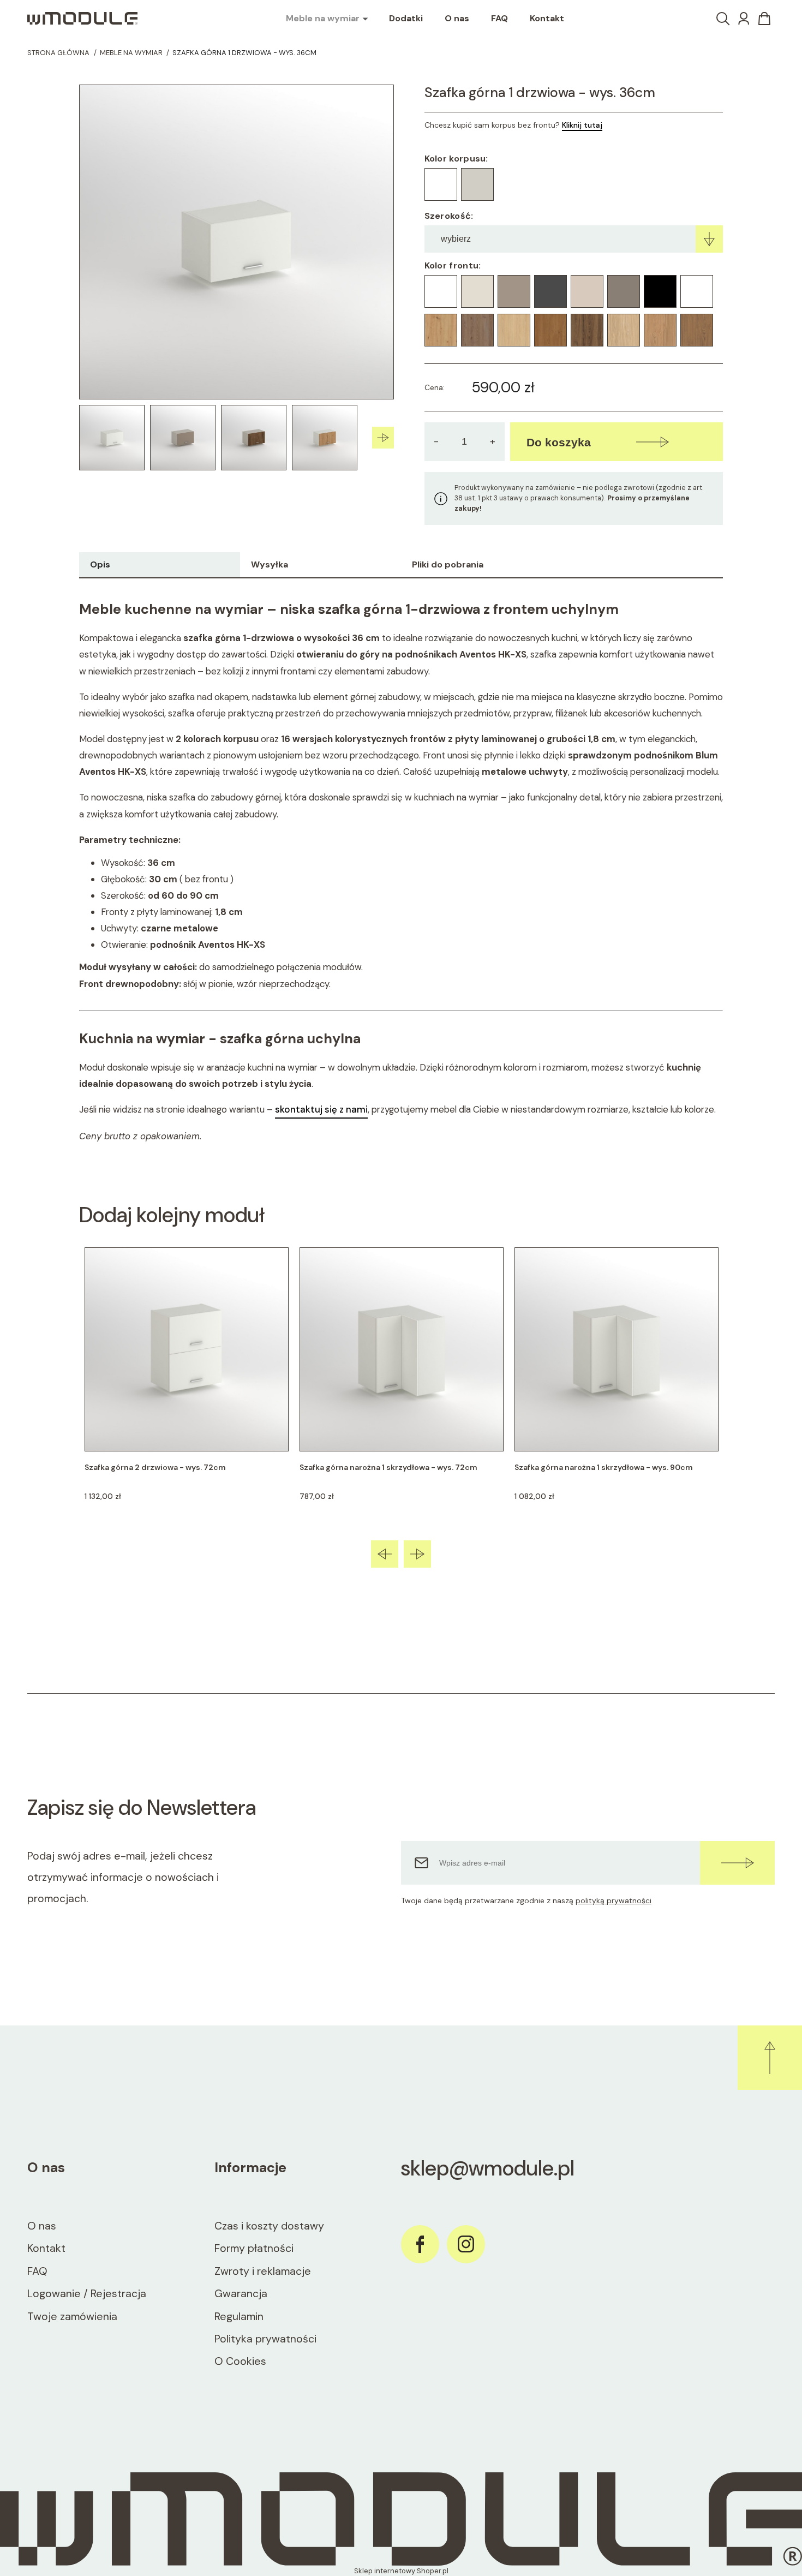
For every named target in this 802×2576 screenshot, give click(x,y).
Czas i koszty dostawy (269, 2226)
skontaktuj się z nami (321, 1109)
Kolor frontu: (453, 265)
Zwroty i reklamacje (263, 2271)
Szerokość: (449, 216)
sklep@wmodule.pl (488, 2168)
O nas (42, 2226)
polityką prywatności (614, 1900)
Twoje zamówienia (72, 2317)
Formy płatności (254, 2248)
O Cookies (240, 2361)
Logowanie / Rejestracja (87, 2294)
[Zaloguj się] (744, 19)
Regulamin (239, 2317)
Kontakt (46, 2248)
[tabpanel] (401, 872)
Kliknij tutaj (582, 125)
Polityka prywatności (265, 2339)
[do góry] (770, 2058)
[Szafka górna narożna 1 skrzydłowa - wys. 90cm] (617, 1349)
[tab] (160, 565)
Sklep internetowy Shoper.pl (401, 2571)
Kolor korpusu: (456, 159)
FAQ (37, 2271)
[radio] (441, 184)
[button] (383, 438)
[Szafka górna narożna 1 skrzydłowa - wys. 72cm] (402, 1349)
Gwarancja (241, 2294)
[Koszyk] (764, 19)
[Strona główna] (82, 19)
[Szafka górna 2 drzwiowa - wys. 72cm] (187, 1349)
